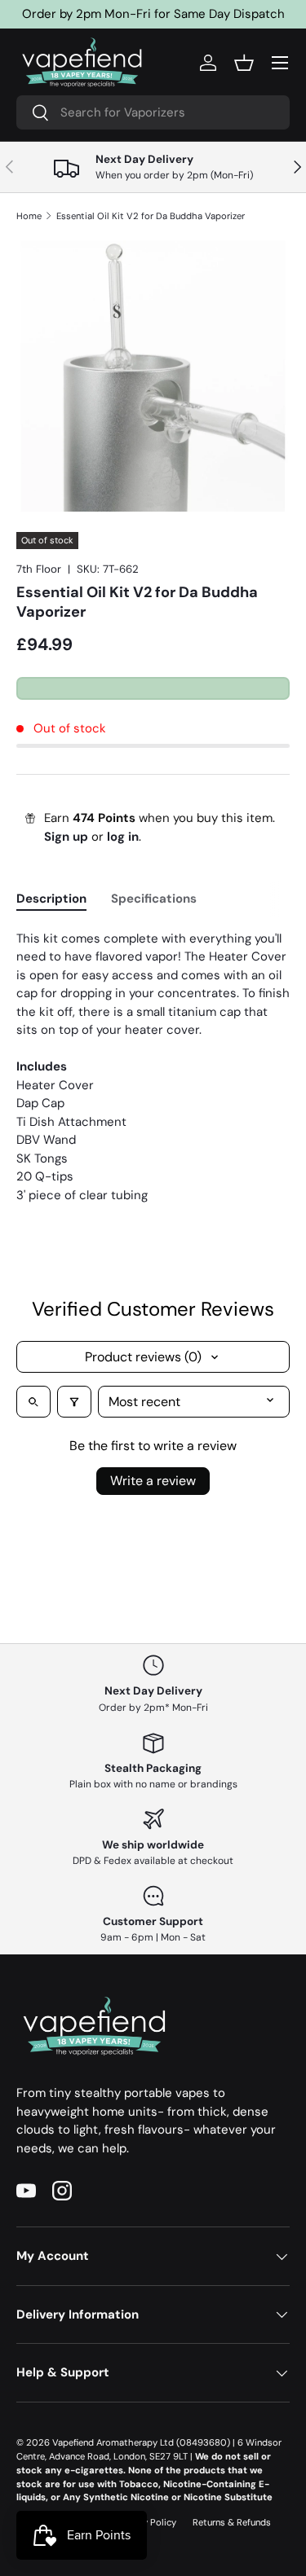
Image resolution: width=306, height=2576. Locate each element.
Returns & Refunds (232, 2522)
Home (29, 216)
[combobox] (153, 112)
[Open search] (33, 1402)
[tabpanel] (153, 1067)
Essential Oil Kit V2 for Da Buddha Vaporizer (151, 216)
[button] (244, 63)
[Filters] (74, 1402)
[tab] (51, 899)
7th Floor (39, 569)
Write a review (153, 1481)
